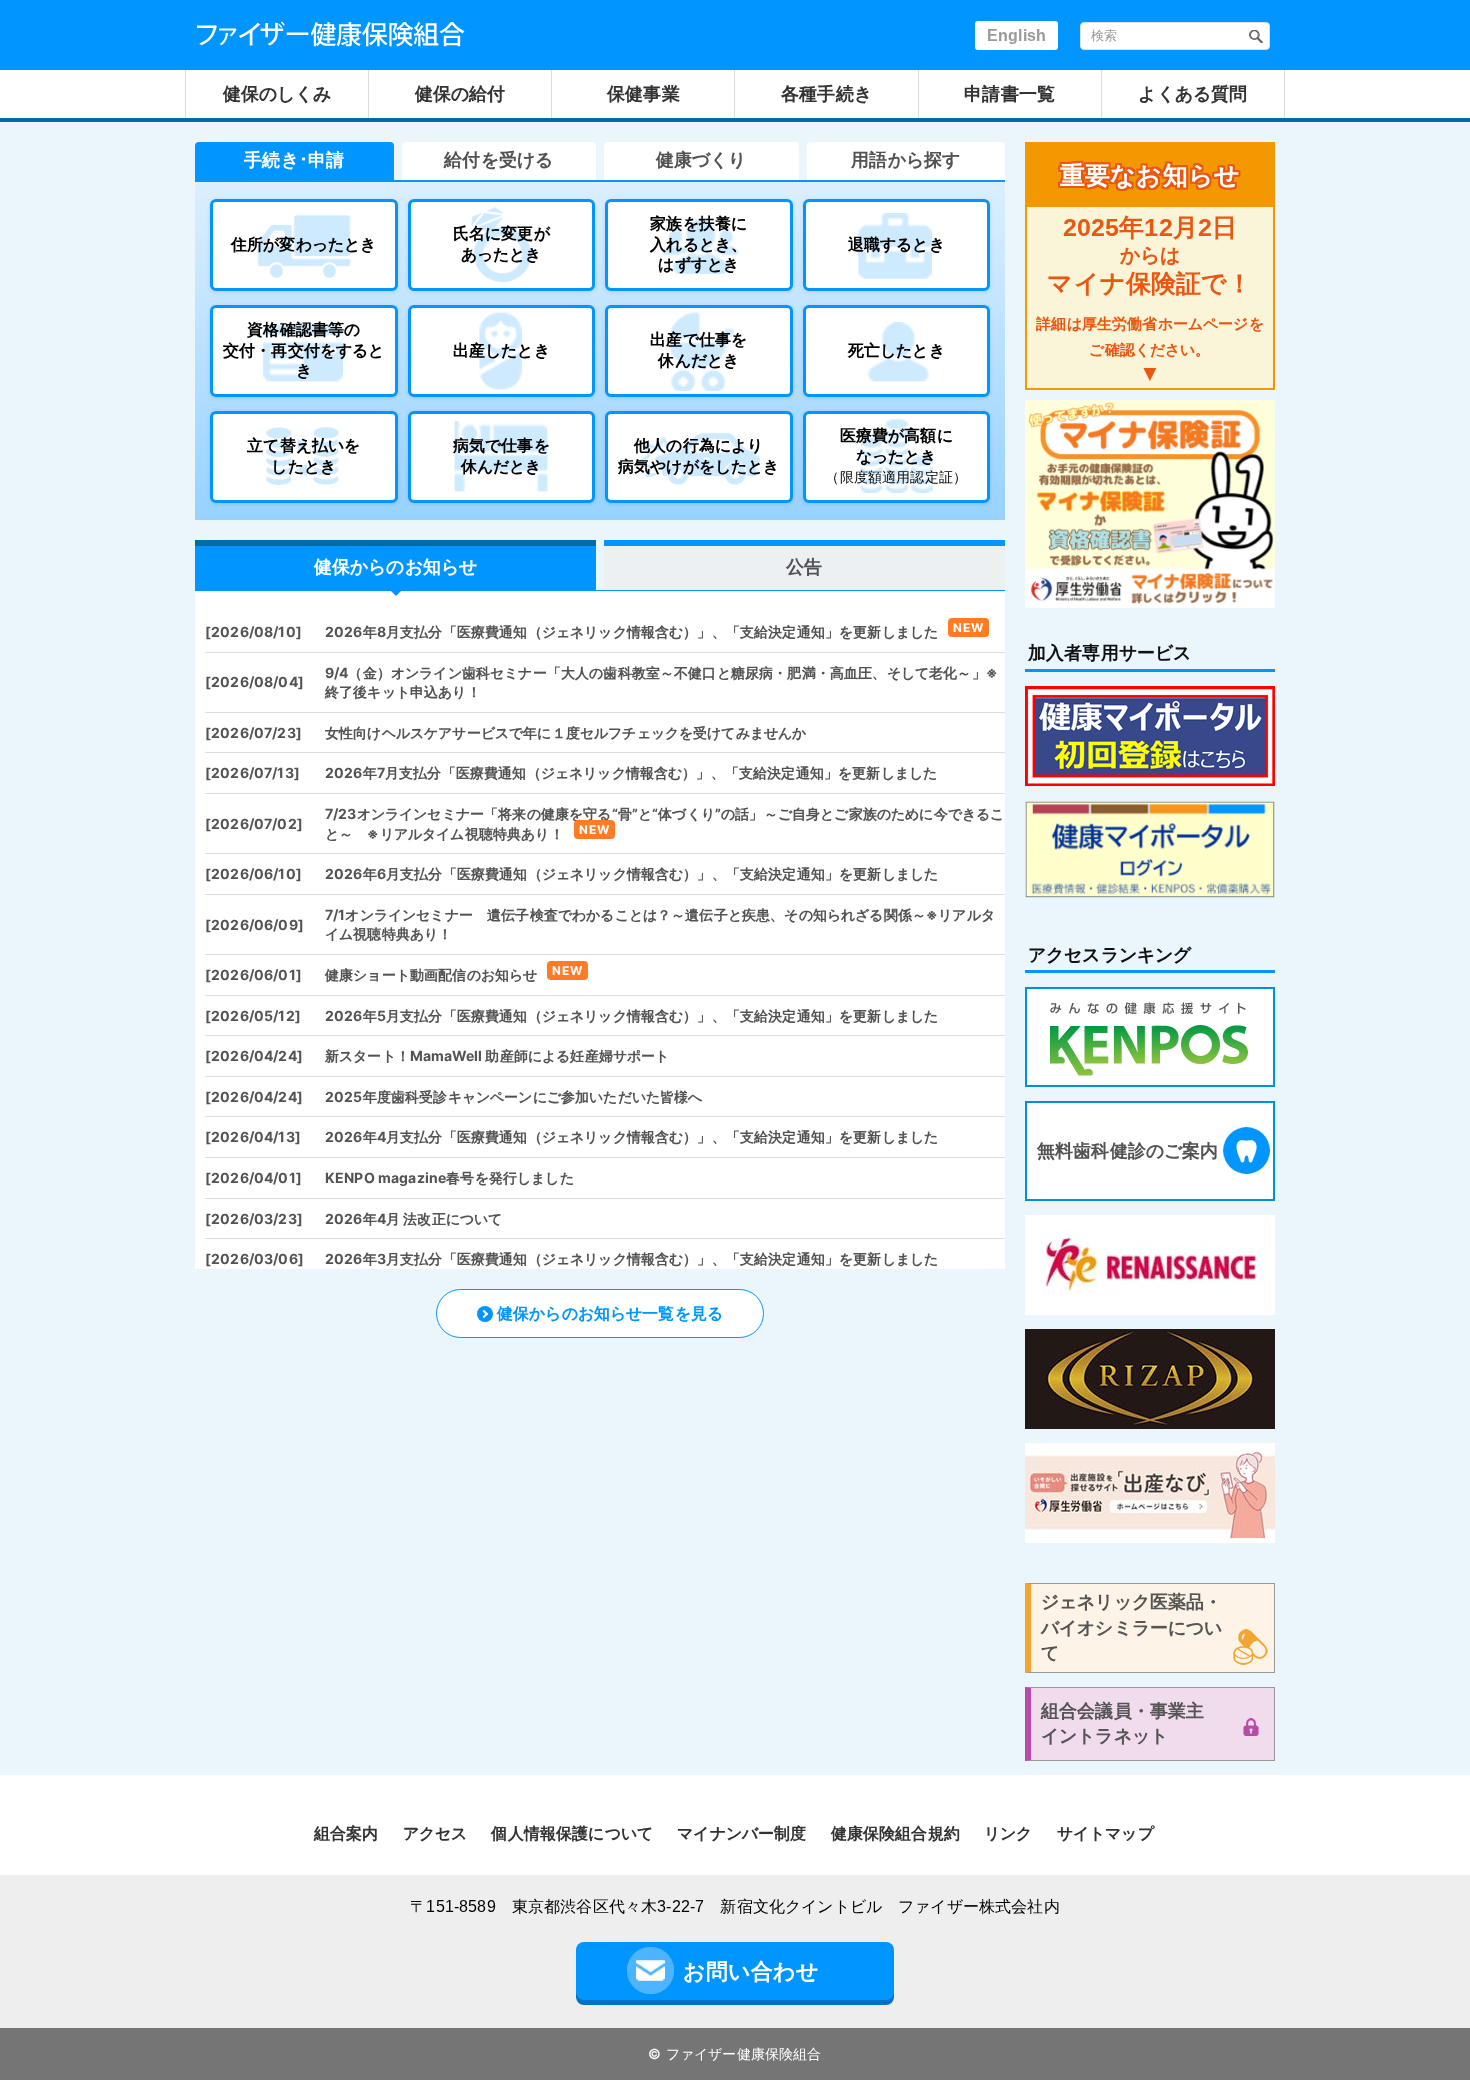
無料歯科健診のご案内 (1128, 1151)
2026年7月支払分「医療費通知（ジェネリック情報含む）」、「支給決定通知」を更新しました (631, 772)
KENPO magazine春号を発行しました (449, 1177)
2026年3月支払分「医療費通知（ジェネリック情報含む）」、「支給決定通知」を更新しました (631, 1258)
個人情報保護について (572, 1834)
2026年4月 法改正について (413, 1218)
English (1016, 35)
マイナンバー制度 (741, 1834)
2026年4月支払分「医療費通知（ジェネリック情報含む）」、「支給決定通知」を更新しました (631, 1136)
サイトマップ (1105, 1834)
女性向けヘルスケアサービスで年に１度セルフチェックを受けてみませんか (565, 732)
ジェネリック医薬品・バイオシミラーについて (1132, 1627)
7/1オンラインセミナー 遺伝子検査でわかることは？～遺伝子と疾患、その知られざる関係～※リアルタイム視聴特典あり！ (660, 924)
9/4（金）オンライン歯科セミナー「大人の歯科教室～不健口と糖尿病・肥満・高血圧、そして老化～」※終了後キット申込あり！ (661, 682)
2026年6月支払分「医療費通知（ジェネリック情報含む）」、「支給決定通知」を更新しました (631, 873)
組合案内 (346, 1834)
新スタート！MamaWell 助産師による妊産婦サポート (497, 1055)
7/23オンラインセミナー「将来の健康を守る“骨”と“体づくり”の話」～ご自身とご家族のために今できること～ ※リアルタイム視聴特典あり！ (664, 823)
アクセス (435, 1834)
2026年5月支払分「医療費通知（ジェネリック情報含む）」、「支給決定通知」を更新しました (631, 1015)
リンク (1008, 1834)
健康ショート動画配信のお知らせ (431, 974)
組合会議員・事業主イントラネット (1122, 1723)
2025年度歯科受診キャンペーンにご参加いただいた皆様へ (513, 1096)
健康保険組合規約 (895, 1834)
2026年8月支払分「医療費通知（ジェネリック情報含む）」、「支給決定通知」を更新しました (631, 631)
